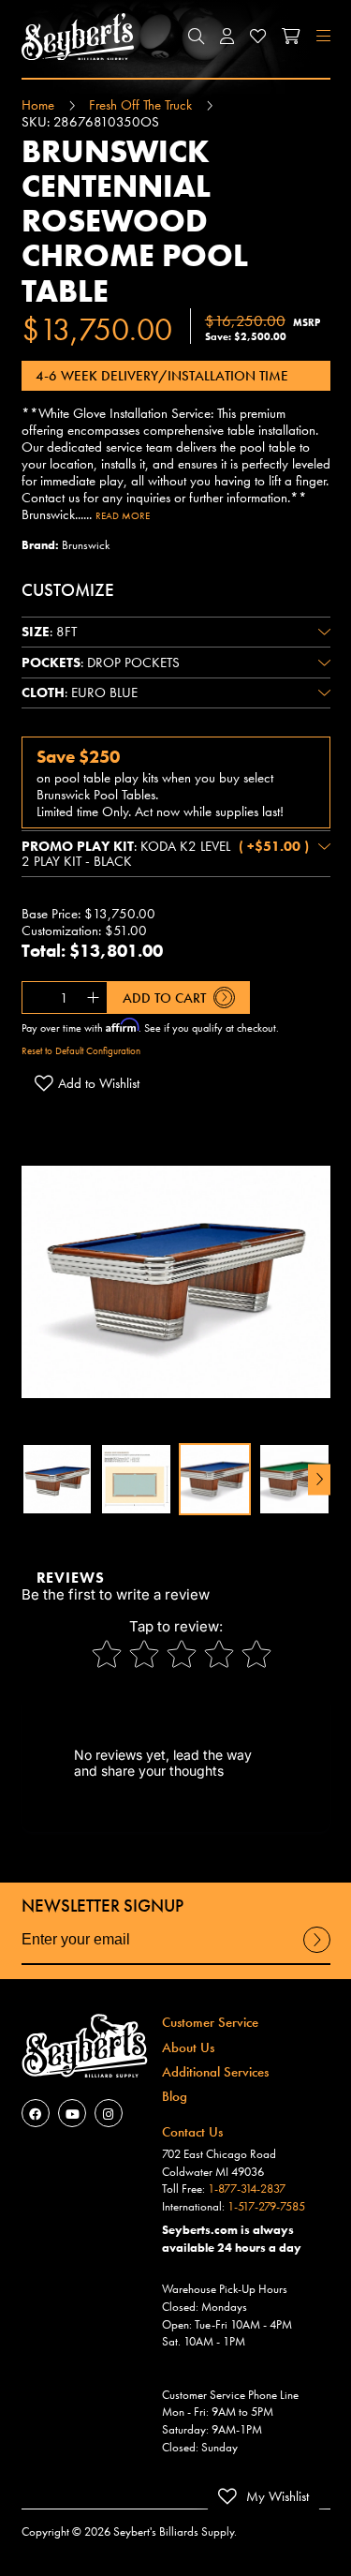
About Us (188, 2047)
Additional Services (215, 2072)
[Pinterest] (109, 2113)
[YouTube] (72, 2113)
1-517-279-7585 (266, 2206)
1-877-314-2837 (247, 2189)
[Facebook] (36, 2113)
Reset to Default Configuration (81, 1050)
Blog (175, 2096)
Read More (123, 515)
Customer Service (210, 2022)
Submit (316, 1952)
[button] (196, 37)
